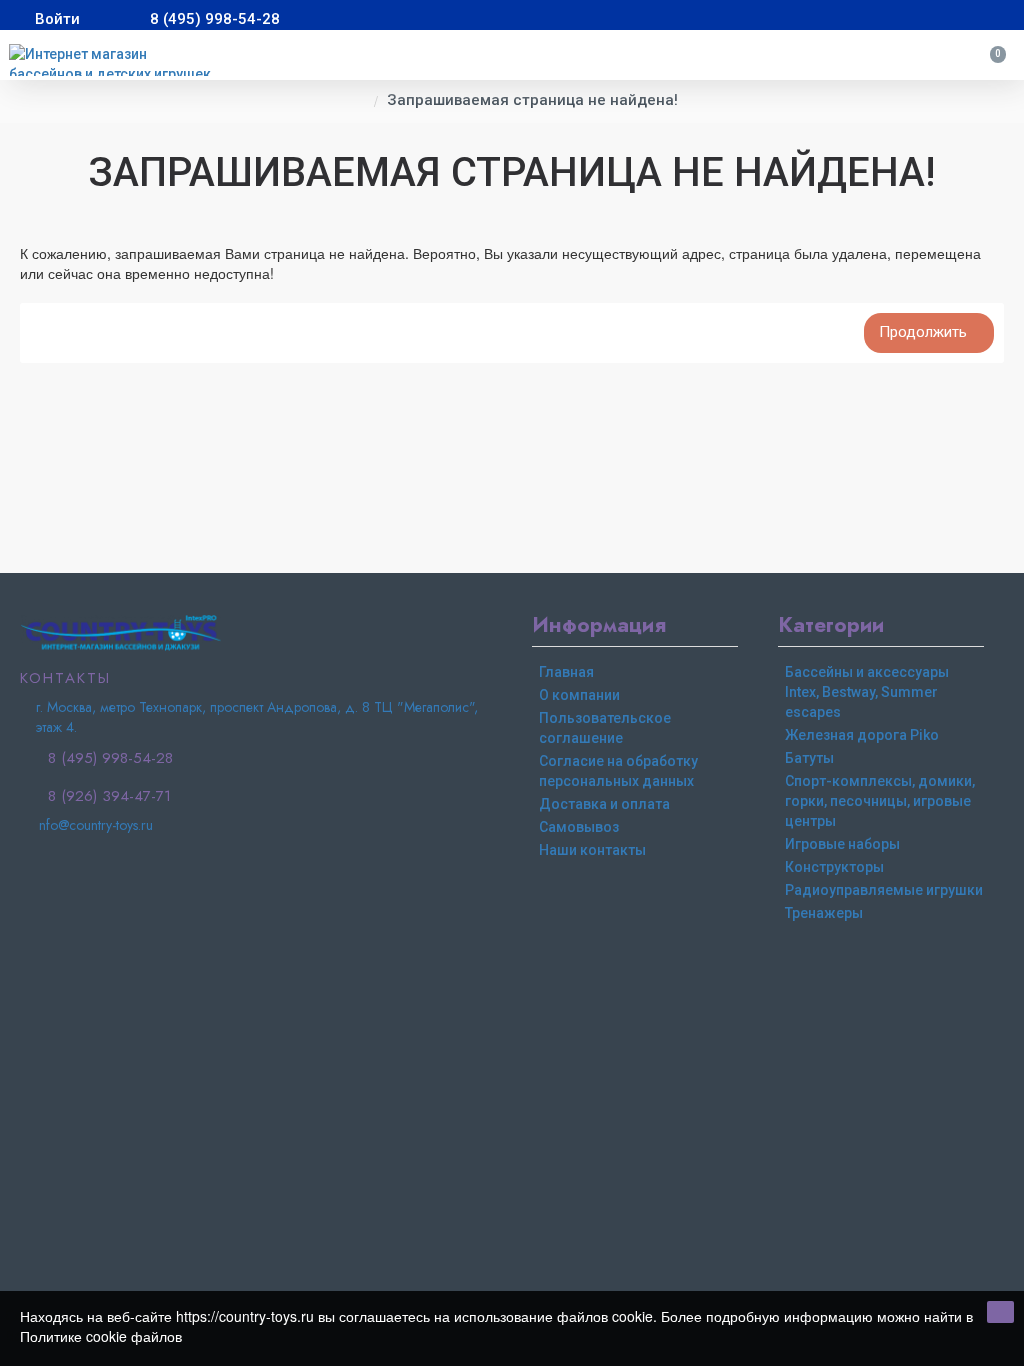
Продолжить (923, 332)
